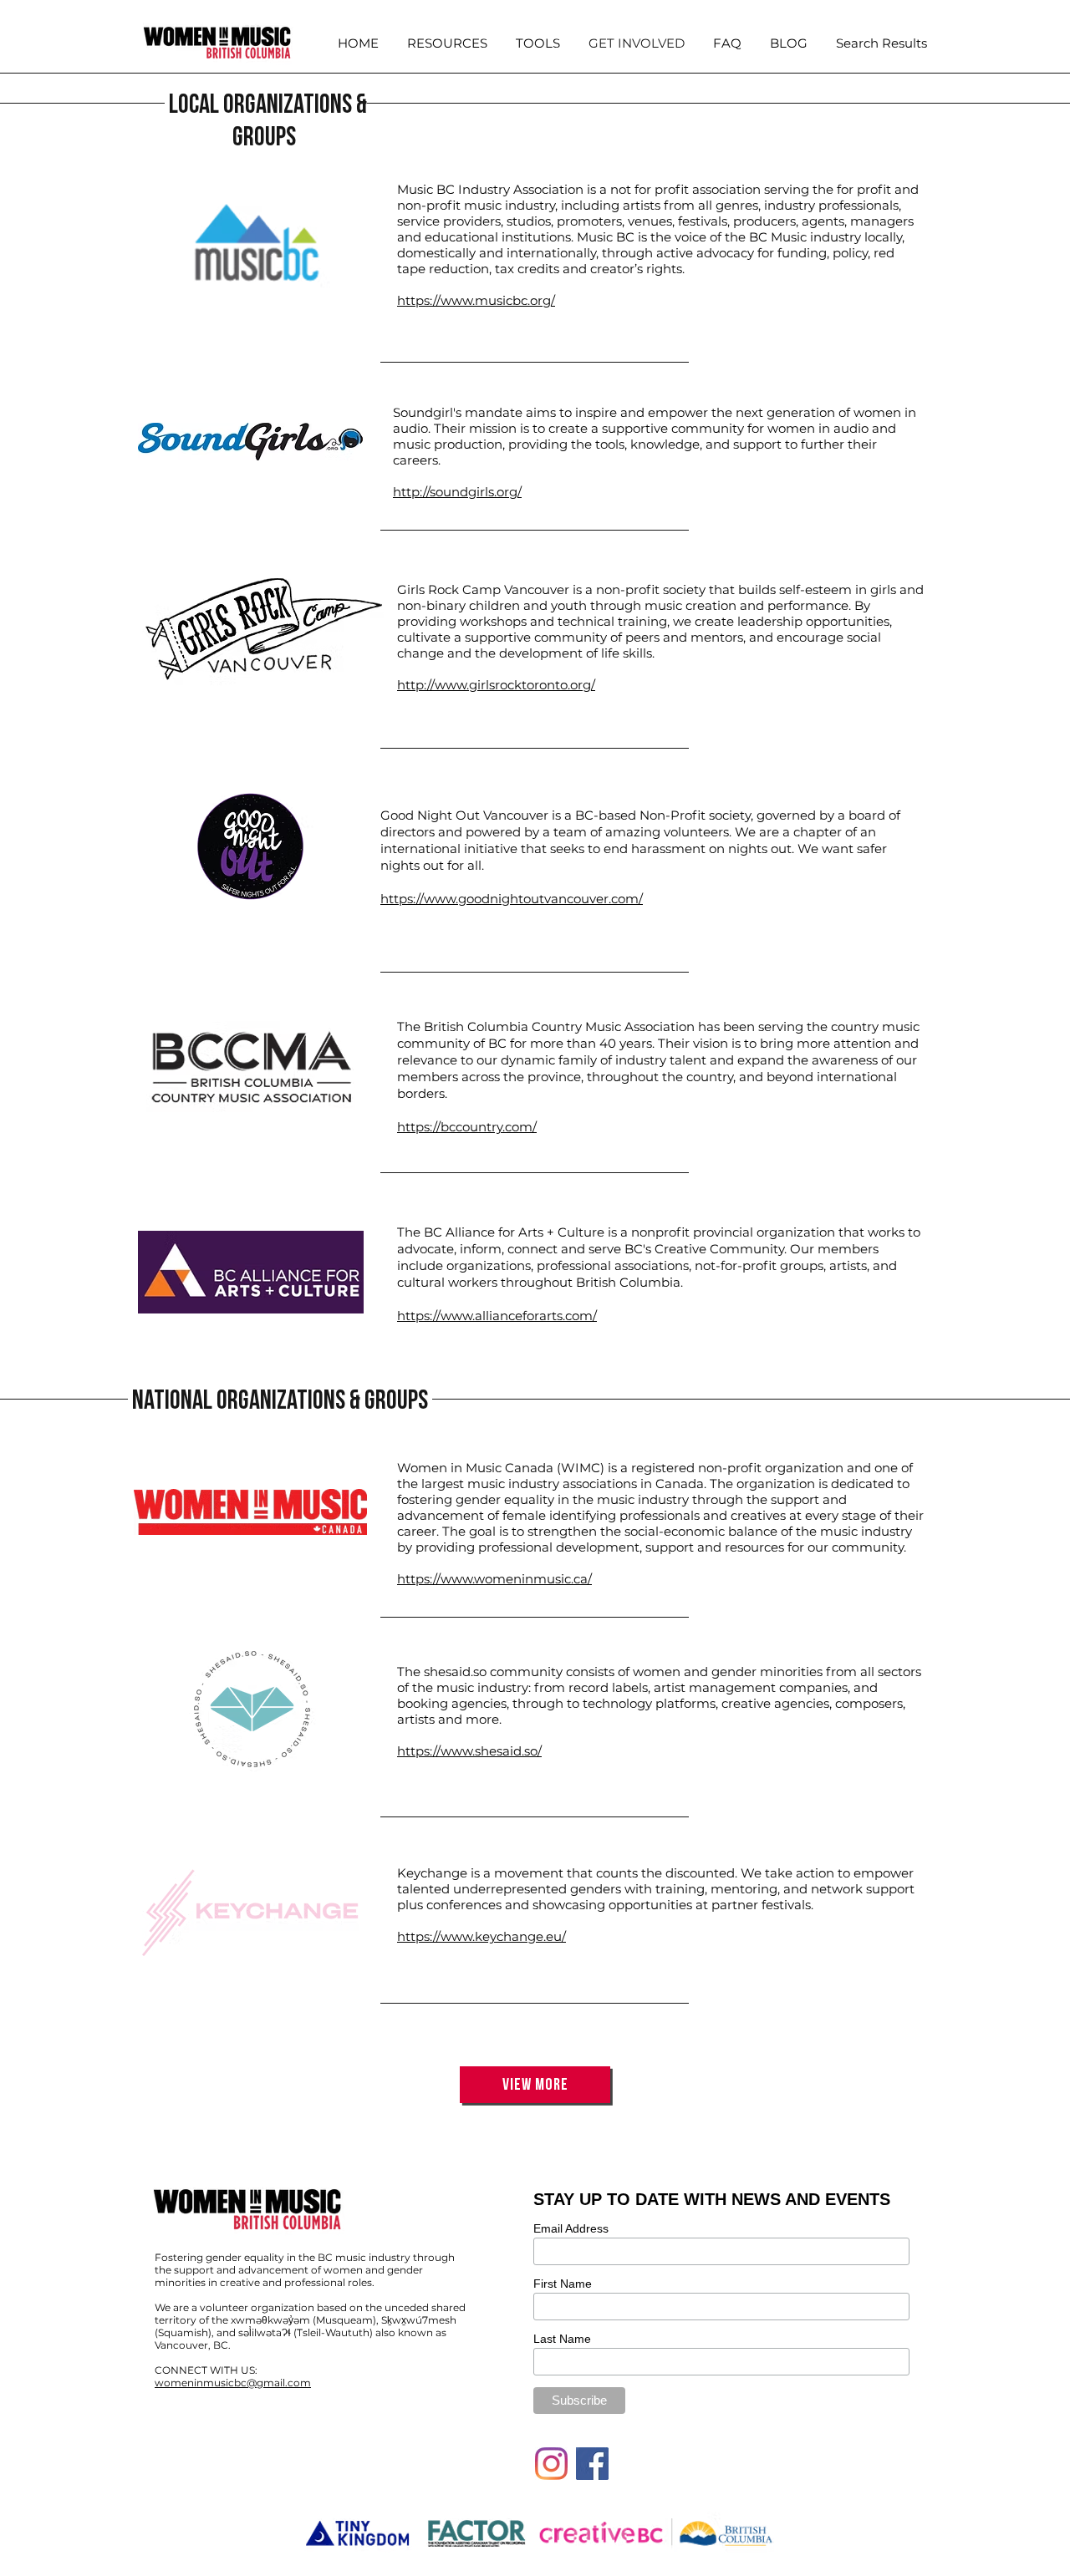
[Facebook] (592, 2464)
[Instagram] (551, 2464)
